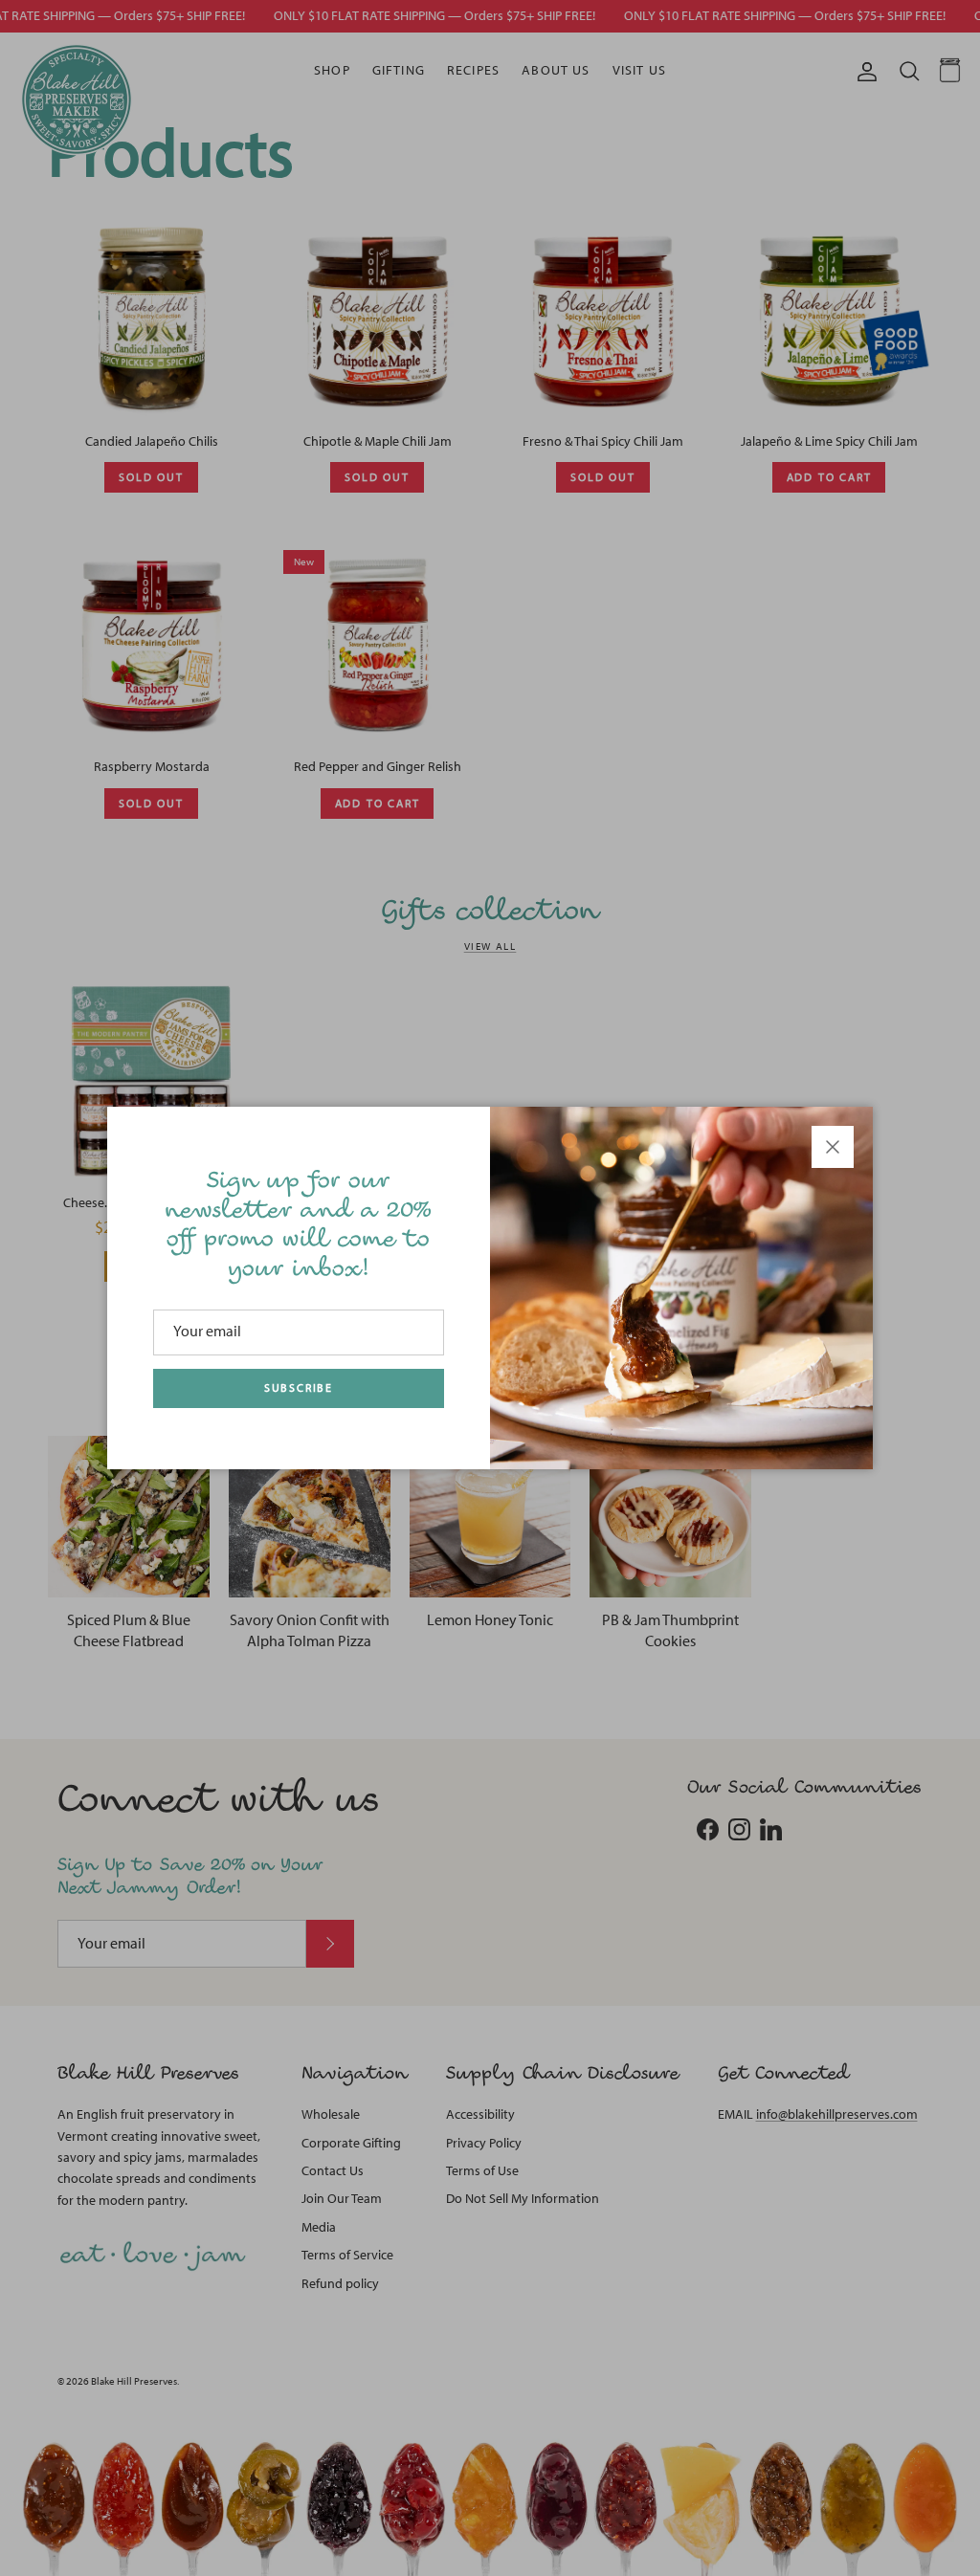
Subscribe (299, 1388)
